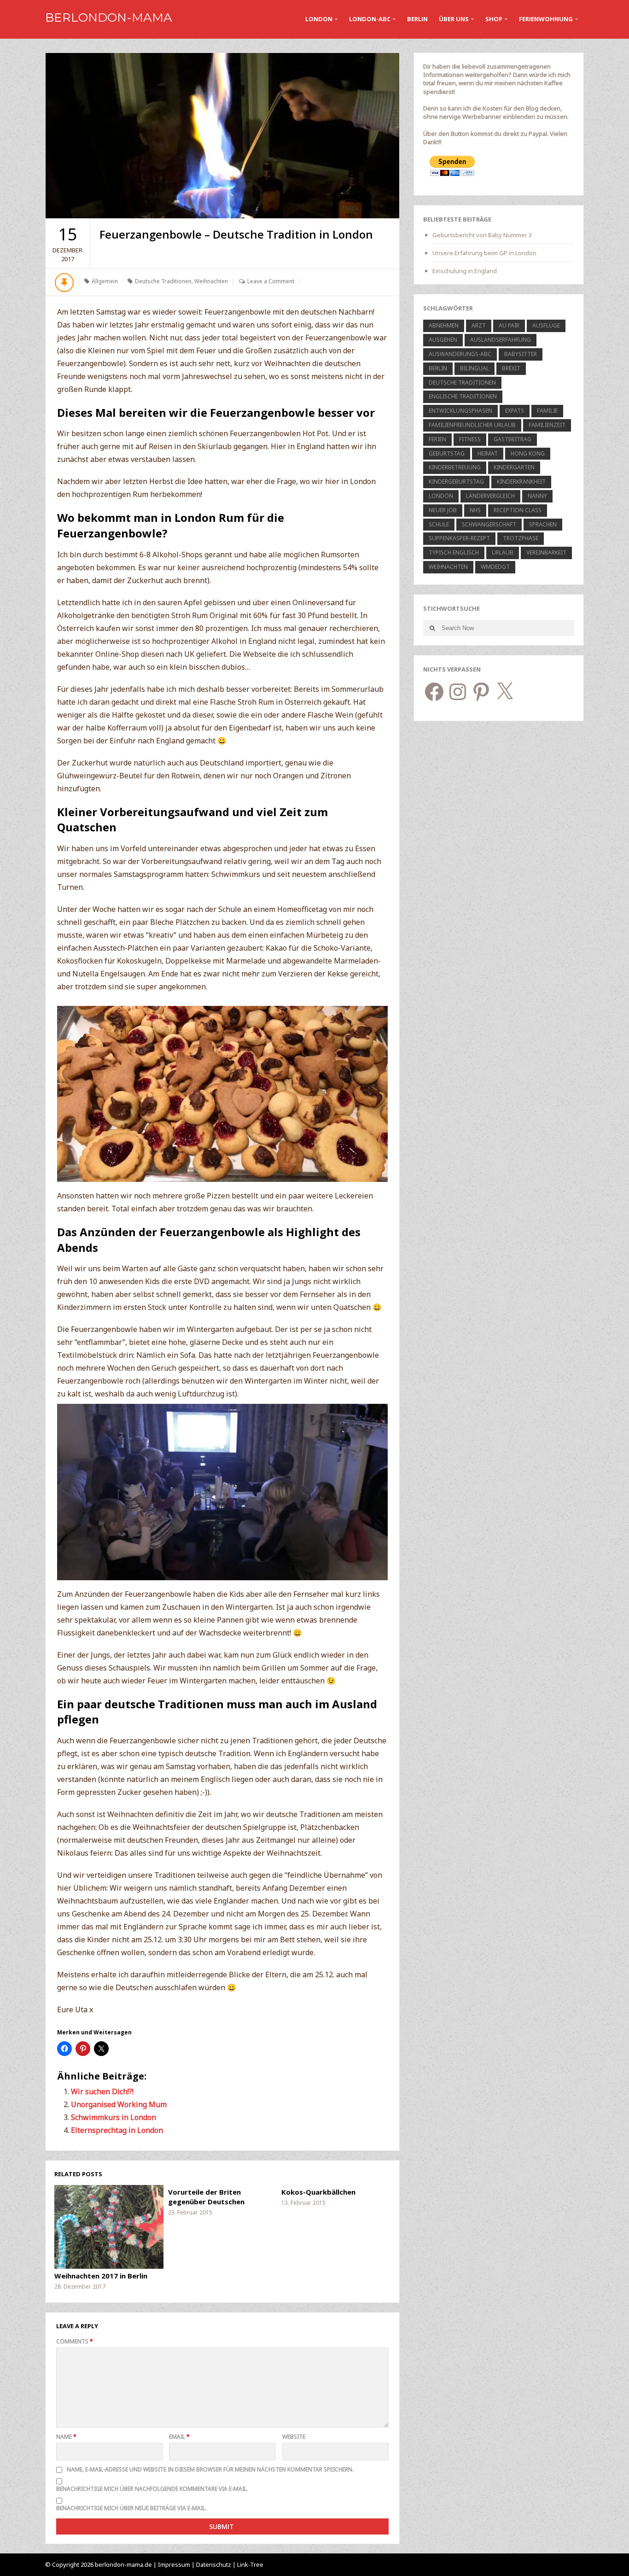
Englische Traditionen (463, 396)
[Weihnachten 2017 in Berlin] (109, 2227)
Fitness (470, 439)
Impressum (174, 2564)
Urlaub (503, 552)
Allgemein (105, 281)
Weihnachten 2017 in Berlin (101, 2276)
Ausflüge (546, 325)
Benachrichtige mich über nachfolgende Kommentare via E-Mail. (152, 2489)
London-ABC (370, 19)
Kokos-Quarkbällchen (318, 2192)
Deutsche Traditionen (163, 281)
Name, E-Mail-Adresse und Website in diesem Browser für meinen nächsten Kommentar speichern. (210, 2469)
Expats (515, 411)
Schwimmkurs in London (114, 2117)
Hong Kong (528, 453)
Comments (75, 2341)
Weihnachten (211, 281)
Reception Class (518, 510)
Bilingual (475, 368)
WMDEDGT (495, 567)
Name (66, 2437)
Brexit (511, 368)
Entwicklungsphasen (460, 411)
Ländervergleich (490, 496)
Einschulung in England (465, 271)
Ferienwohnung (546, 19)
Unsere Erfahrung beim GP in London (484, 253)
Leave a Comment (271, 281)
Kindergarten (514, 467)
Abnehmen (444, 325)
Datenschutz (214, 2564)
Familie (547, 411)
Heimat (488, 453)
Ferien (437, 439)
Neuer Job (443, 510)
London (319, 19)
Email (179, 2437)
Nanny (537, 496)
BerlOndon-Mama (109, 18)
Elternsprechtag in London (117, 2130)
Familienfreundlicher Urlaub (472, 425)
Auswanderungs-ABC (460, 354)
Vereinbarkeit (546, 552)
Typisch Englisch (454, 552)
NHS (475, 510)
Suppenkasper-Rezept (459, 538)
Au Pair (509, 325)
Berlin (417, 19)
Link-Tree (250, 2564)
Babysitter (521, 354)
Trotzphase (521, 538)
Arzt (479, 325)
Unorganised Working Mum (119, 2104)
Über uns (454, 19)
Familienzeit (547, 425)
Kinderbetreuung (455, 467)
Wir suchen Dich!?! (102, 2091)
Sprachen (543, 524)
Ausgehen (443, 340)
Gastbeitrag (513, 439)
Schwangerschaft (489, 524)
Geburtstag (447, 453)
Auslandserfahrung (501, 340)
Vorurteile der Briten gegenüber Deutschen (206, 2197)
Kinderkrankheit (521, 482)
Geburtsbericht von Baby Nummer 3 (482, 235)
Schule (439, 524)
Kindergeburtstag (456, 482)
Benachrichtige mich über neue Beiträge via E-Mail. (131, 2508)
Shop (494, 19)
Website (294, 2437)
